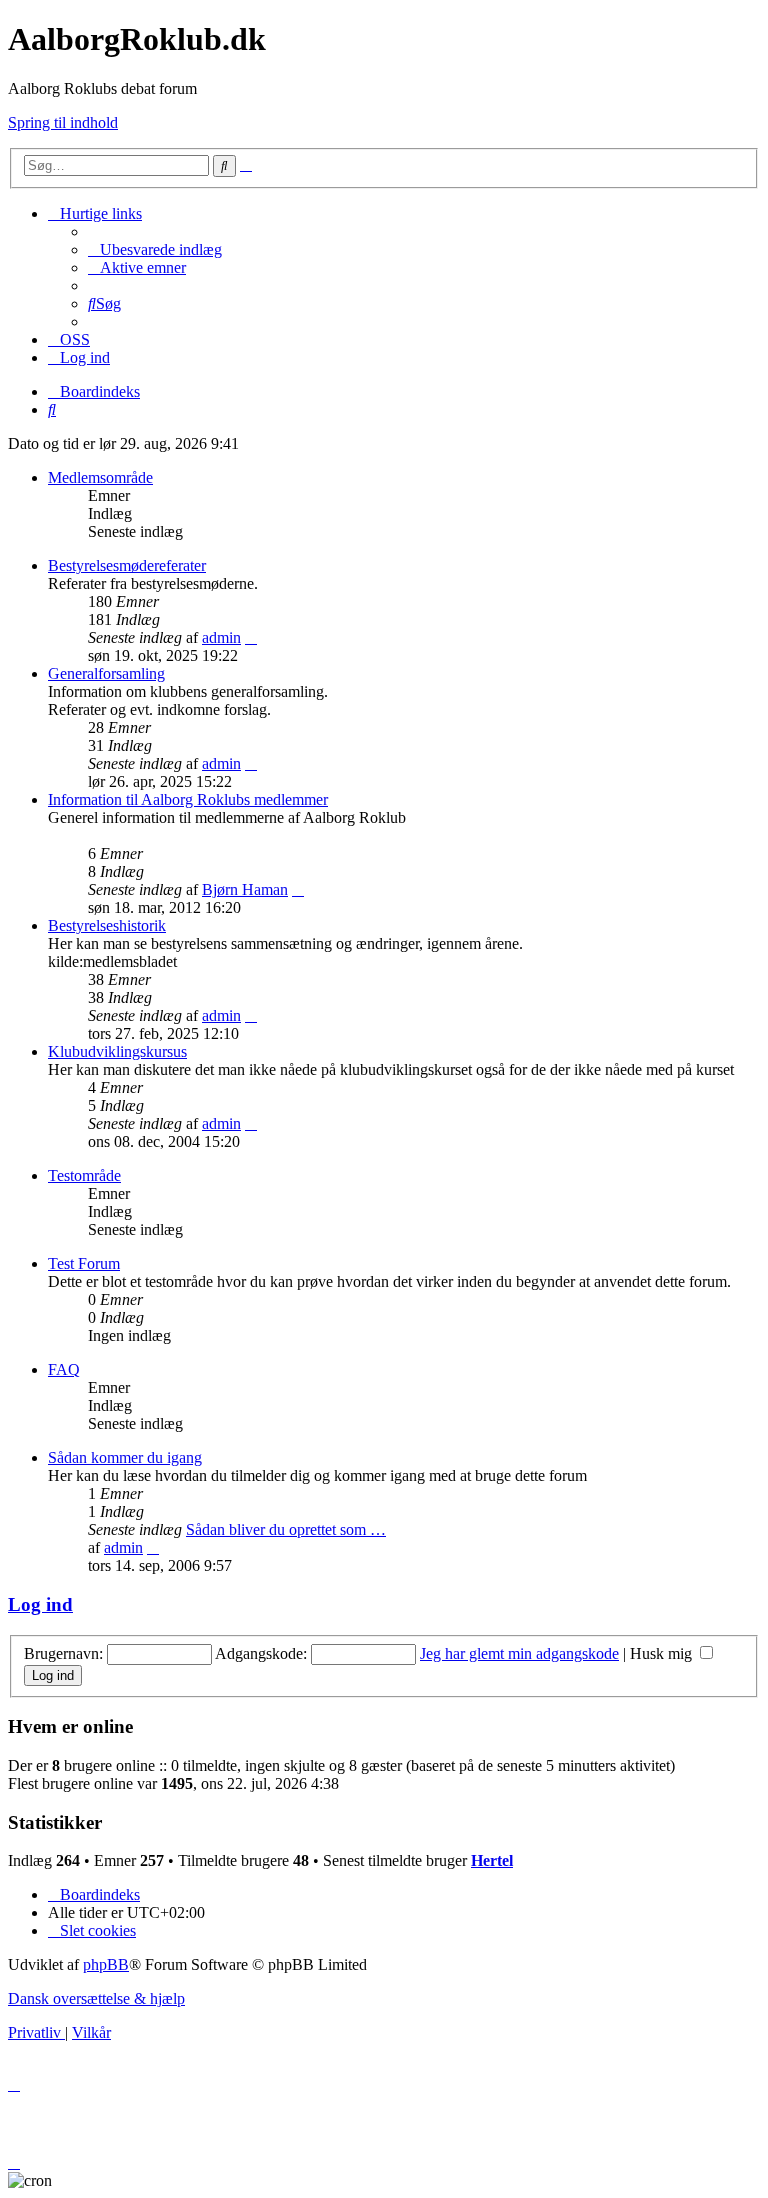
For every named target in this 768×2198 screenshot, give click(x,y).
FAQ (64, 1369)
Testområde (84, 1175)
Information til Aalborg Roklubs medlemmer (188, 799)
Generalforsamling (106, 673)
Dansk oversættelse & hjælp (96, 1998)
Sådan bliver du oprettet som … (286, 1529)
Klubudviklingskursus (117, 1051)
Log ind (40, 1604)
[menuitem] (155, 249)
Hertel (492, 1860)
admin (221, 637)
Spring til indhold (63, 122)
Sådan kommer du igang (125, 1457)
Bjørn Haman (245, 889)
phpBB (106, 1964)
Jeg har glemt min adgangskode (519, 1653)
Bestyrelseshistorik (107, 925)
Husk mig (663, 1653)
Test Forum (84, 1263)
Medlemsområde (100, 477)
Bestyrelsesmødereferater (127, 565)
